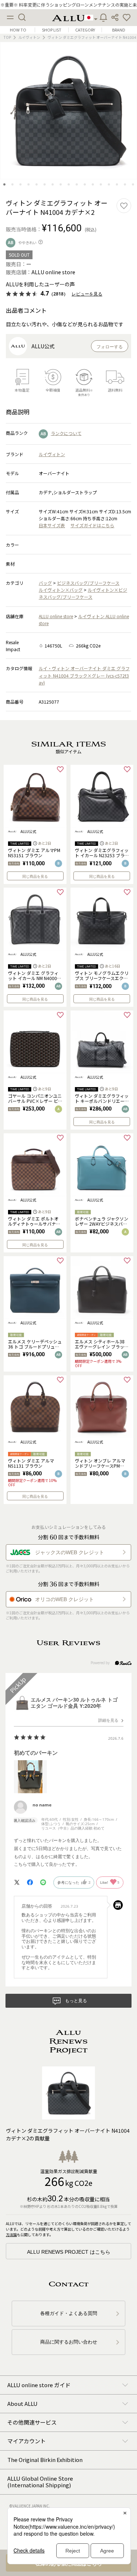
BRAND (119, 30)
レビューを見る (87, 294)
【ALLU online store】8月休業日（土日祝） (68, 5)
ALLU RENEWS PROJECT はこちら (69, 2252)
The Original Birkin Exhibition (45, 2460)
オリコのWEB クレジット (64, 1599)
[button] (127, 18)
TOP (7, 37)
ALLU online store (56, 616)
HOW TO (18, 30)
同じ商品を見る (35, 876)
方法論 (11, 2234)
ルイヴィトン (29, 37)
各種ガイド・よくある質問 (69, 2313)
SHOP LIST (52, 30)
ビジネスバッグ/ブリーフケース (88, 583)
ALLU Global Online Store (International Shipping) (40, 2482)
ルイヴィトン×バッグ (61, 590)
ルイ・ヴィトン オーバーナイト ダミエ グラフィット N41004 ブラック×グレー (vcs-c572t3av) (84, 675)
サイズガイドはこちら (92, 525)
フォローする (110, 347)
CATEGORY (85, 30)
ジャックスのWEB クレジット (70, 1552)
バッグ (45, 583)
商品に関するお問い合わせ (69, 2342)
